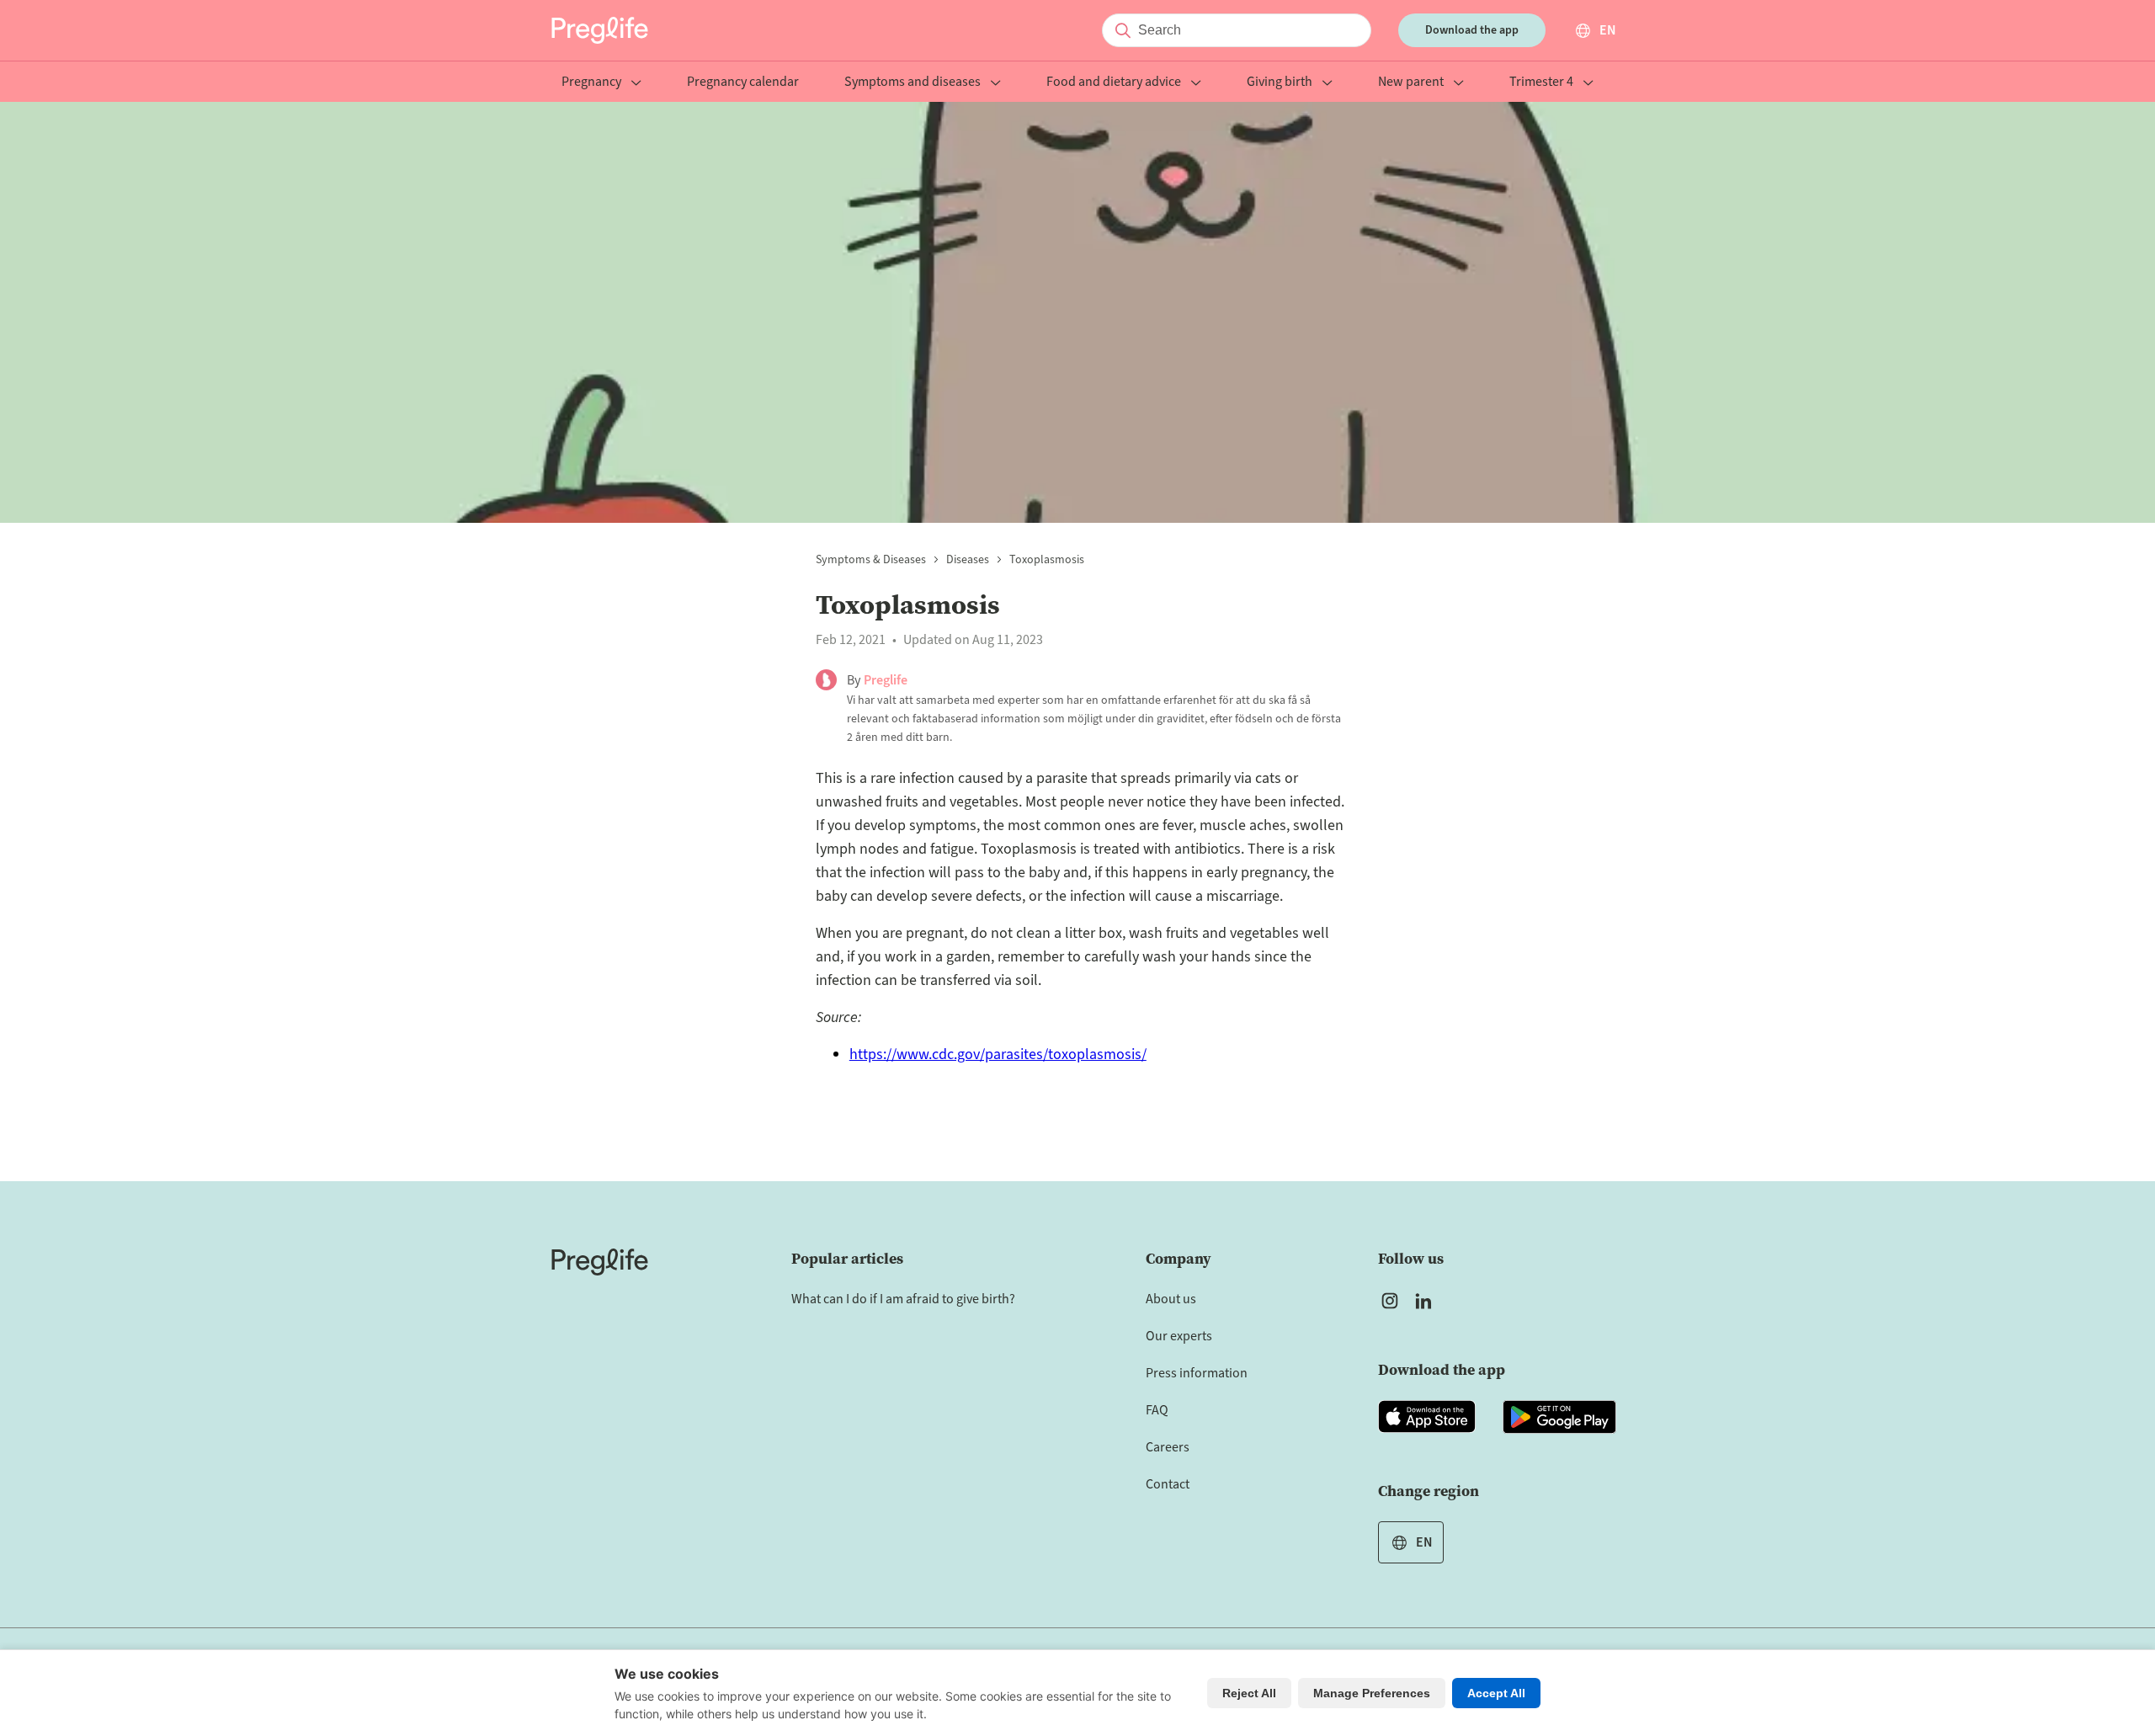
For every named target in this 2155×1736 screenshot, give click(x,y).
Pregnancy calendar (743, 83)
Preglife (886, 680)
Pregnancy (591, 83)
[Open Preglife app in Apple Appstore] (1427, 1417)
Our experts (1179, 1336)
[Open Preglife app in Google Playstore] (1559, 1417)
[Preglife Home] (600, 30)
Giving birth (1280, 83)
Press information (1197, 1373)
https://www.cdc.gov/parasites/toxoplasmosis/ (998, 1054)
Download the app (1472, 30)
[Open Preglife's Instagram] (1390, 1301)
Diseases (968, 560)
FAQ (1157, 1410)
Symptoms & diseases (871, 560)
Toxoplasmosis (1047, 560)
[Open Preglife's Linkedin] (1427, 1301)
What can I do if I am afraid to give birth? (903, 1299)
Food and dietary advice (1114, 83)
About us (1171, 1299)
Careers (1168, 1447)
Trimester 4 (1541, 83)
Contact (1168, 1484)
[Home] (600, 1262)
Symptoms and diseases (913, 83)
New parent (1411, 83)
